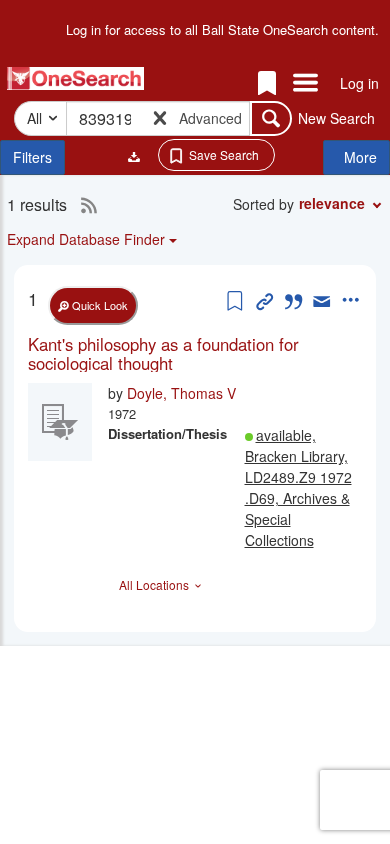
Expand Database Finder (86, 239)
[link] (195, 353)
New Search (336, 118)
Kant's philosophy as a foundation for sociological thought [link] (163, 353)
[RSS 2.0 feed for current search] (84, 205)
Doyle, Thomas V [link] (181, 393)
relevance (332, 203)
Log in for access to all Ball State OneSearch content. (222, 29)
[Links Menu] (305, 84)
